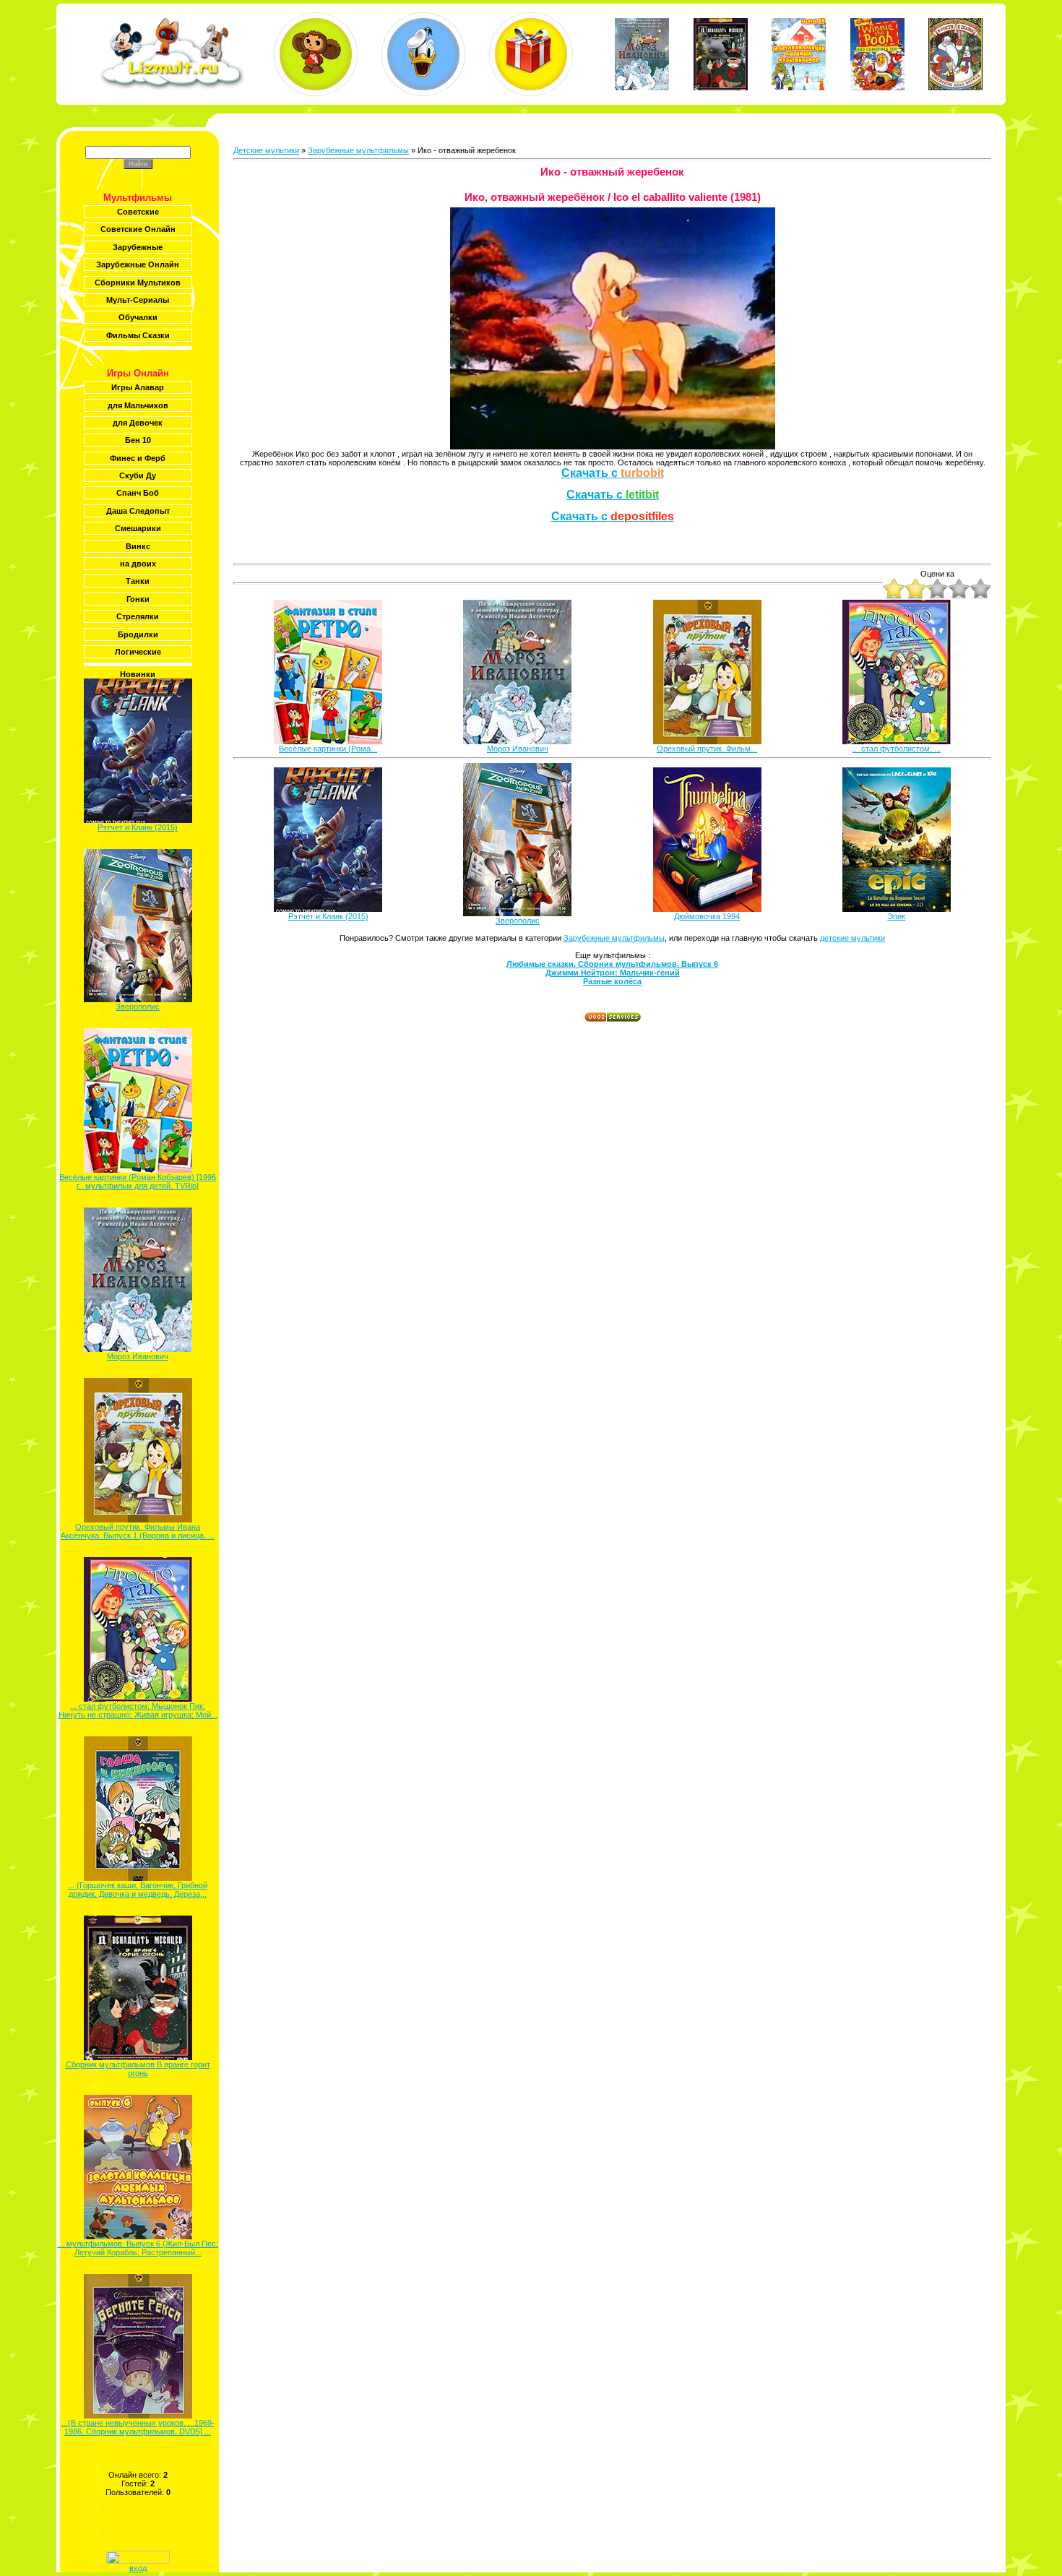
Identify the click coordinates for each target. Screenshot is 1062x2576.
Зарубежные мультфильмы (358, 150)
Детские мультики (266, 150)
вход (138, 2568)
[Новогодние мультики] (531, 54)
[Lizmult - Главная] (172, 87)
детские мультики (852, 938)
